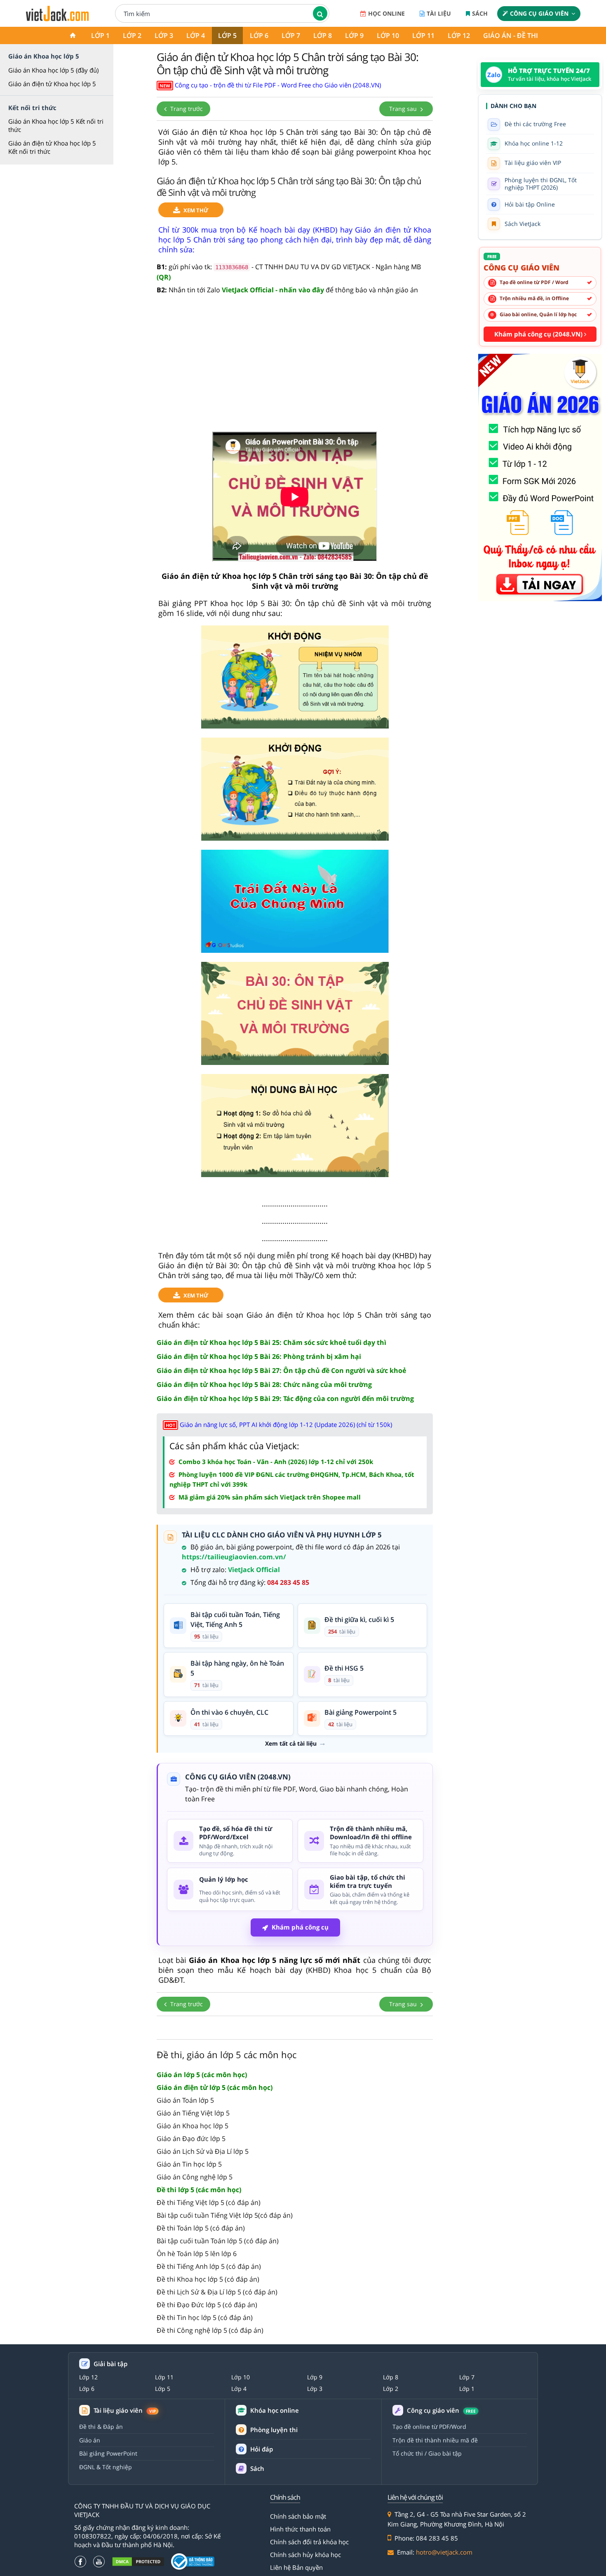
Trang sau (404, 109)
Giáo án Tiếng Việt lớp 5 (193, 2113)
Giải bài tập (110, 2364)
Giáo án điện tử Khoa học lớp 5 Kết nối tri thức (52, 147)
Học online (386, 13)
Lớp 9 (354, 35)
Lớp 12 (459, 35)
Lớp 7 (291, 35)
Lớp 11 (423, 35)
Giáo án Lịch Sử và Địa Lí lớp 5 (203, 2151)
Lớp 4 (196, 35)
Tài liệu (439, 13)
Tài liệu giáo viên (125, 2410)
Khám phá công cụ (300, 1927)
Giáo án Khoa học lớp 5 (193, 2126)
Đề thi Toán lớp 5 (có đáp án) (201, 2228)
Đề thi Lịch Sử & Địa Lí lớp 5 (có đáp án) (217, 2292)
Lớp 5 (227, 35)
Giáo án (90, 2440)
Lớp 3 (164, 35)
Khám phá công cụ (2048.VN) (539, 334)
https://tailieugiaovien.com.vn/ (234, 1557)
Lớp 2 (132, 35)
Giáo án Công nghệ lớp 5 (195, 2177)
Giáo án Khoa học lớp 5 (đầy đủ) (53, 70)
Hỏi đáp (262, 2449)
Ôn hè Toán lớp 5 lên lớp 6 (197, 2254)
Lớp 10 (388, 35)
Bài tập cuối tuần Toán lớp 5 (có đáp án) (218, 2241)
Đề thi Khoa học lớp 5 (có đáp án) (208, 2279)
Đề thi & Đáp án (101, 2427)
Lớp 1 (100, 35)
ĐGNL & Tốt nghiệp (106, 2467)
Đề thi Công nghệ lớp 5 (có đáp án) (210, 2330)
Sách (480, 13)
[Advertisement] (295, 368)
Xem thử (196, 210)
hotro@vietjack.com (444, 2552)
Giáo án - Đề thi (511, 35)
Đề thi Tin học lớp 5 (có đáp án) (205, 2317)
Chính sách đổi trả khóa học (309, 2542)
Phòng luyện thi (274, 2430)
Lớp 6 (259, 35)
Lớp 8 (323, 35)
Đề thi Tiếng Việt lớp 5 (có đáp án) (209, 2202)
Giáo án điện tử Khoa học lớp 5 (52, 84)
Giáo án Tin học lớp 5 (189, 2164)
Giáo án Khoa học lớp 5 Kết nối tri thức (56, 125)
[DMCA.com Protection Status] (138, 2562)
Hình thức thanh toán (300, 2529)
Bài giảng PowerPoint (108, 2453)
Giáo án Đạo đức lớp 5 (191, 2139)
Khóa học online (275, 2410)
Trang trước (186, 109)
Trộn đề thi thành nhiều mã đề (435, 2440)
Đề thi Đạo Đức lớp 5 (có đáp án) (207, 2305)
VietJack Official (254, 1570)
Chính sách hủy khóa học (305, 2555)
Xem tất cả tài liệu (291, 1744)
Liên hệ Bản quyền (296, 2567)
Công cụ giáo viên (539, 13)
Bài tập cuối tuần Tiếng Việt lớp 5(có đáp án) (225, 2215)
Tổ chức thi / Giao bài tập (427, 2453)
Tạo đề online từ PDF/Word (429, 2427)
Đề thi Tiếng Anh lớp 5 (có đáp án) (209, 2266)
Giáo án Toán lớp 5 (185, 2100)
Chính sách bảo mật (298, 2516)
